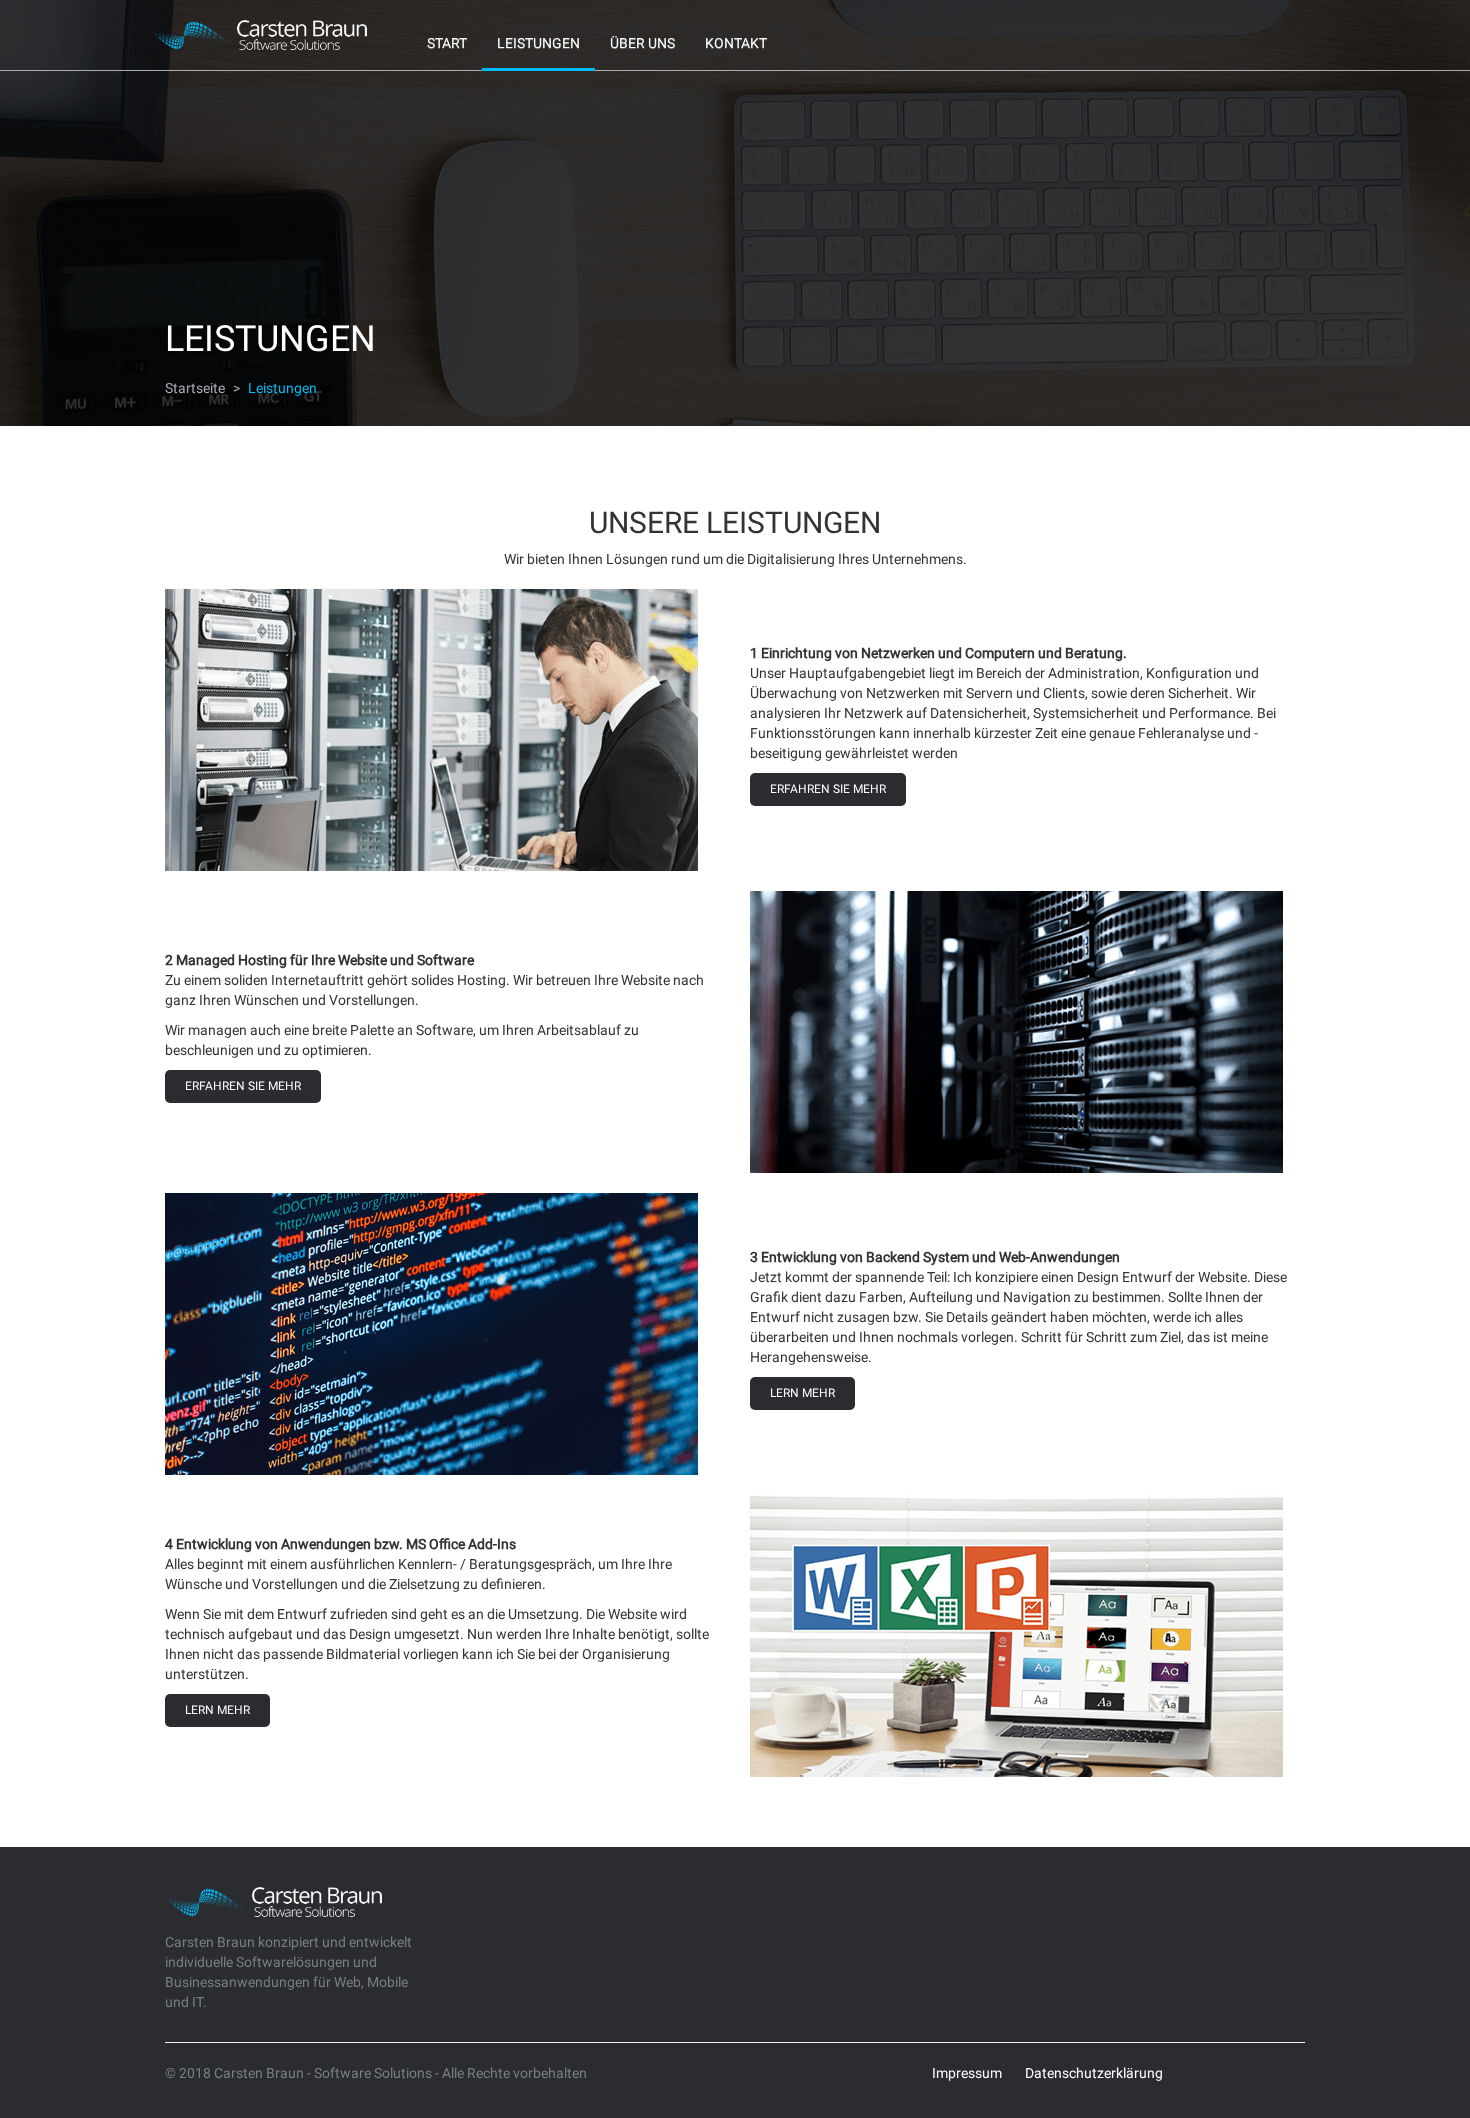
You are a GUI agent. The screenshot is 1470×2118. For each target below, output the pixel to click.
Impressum (967, 2073)
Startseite (195, 388)
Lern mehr (802, 1393)
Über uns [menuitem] (642, 43)
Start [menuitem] (447, 43)
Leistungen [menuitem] (538, 43)
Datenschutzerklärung (1094, 2073)
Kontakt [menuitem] (736, 43)
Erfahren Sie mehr (828, 789)
